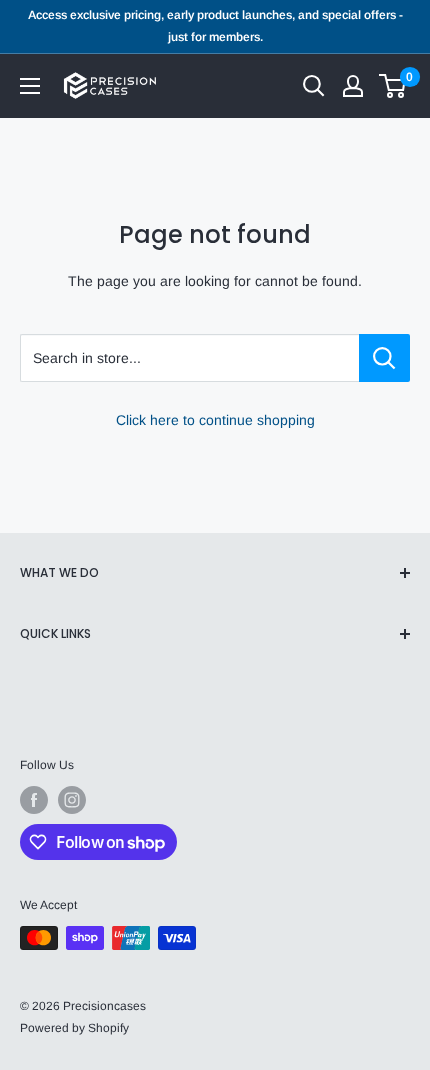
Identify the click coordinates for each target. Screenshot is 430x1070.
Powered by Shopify (74, 1028)
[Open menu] (30, 86)
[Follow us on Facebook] (34, 800)
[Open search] (314, 86)
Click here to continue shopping (215, 420)
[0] (393, 86)
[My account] (353, 86)
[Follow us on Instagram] (72, 800)
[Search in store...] (384, 358)
